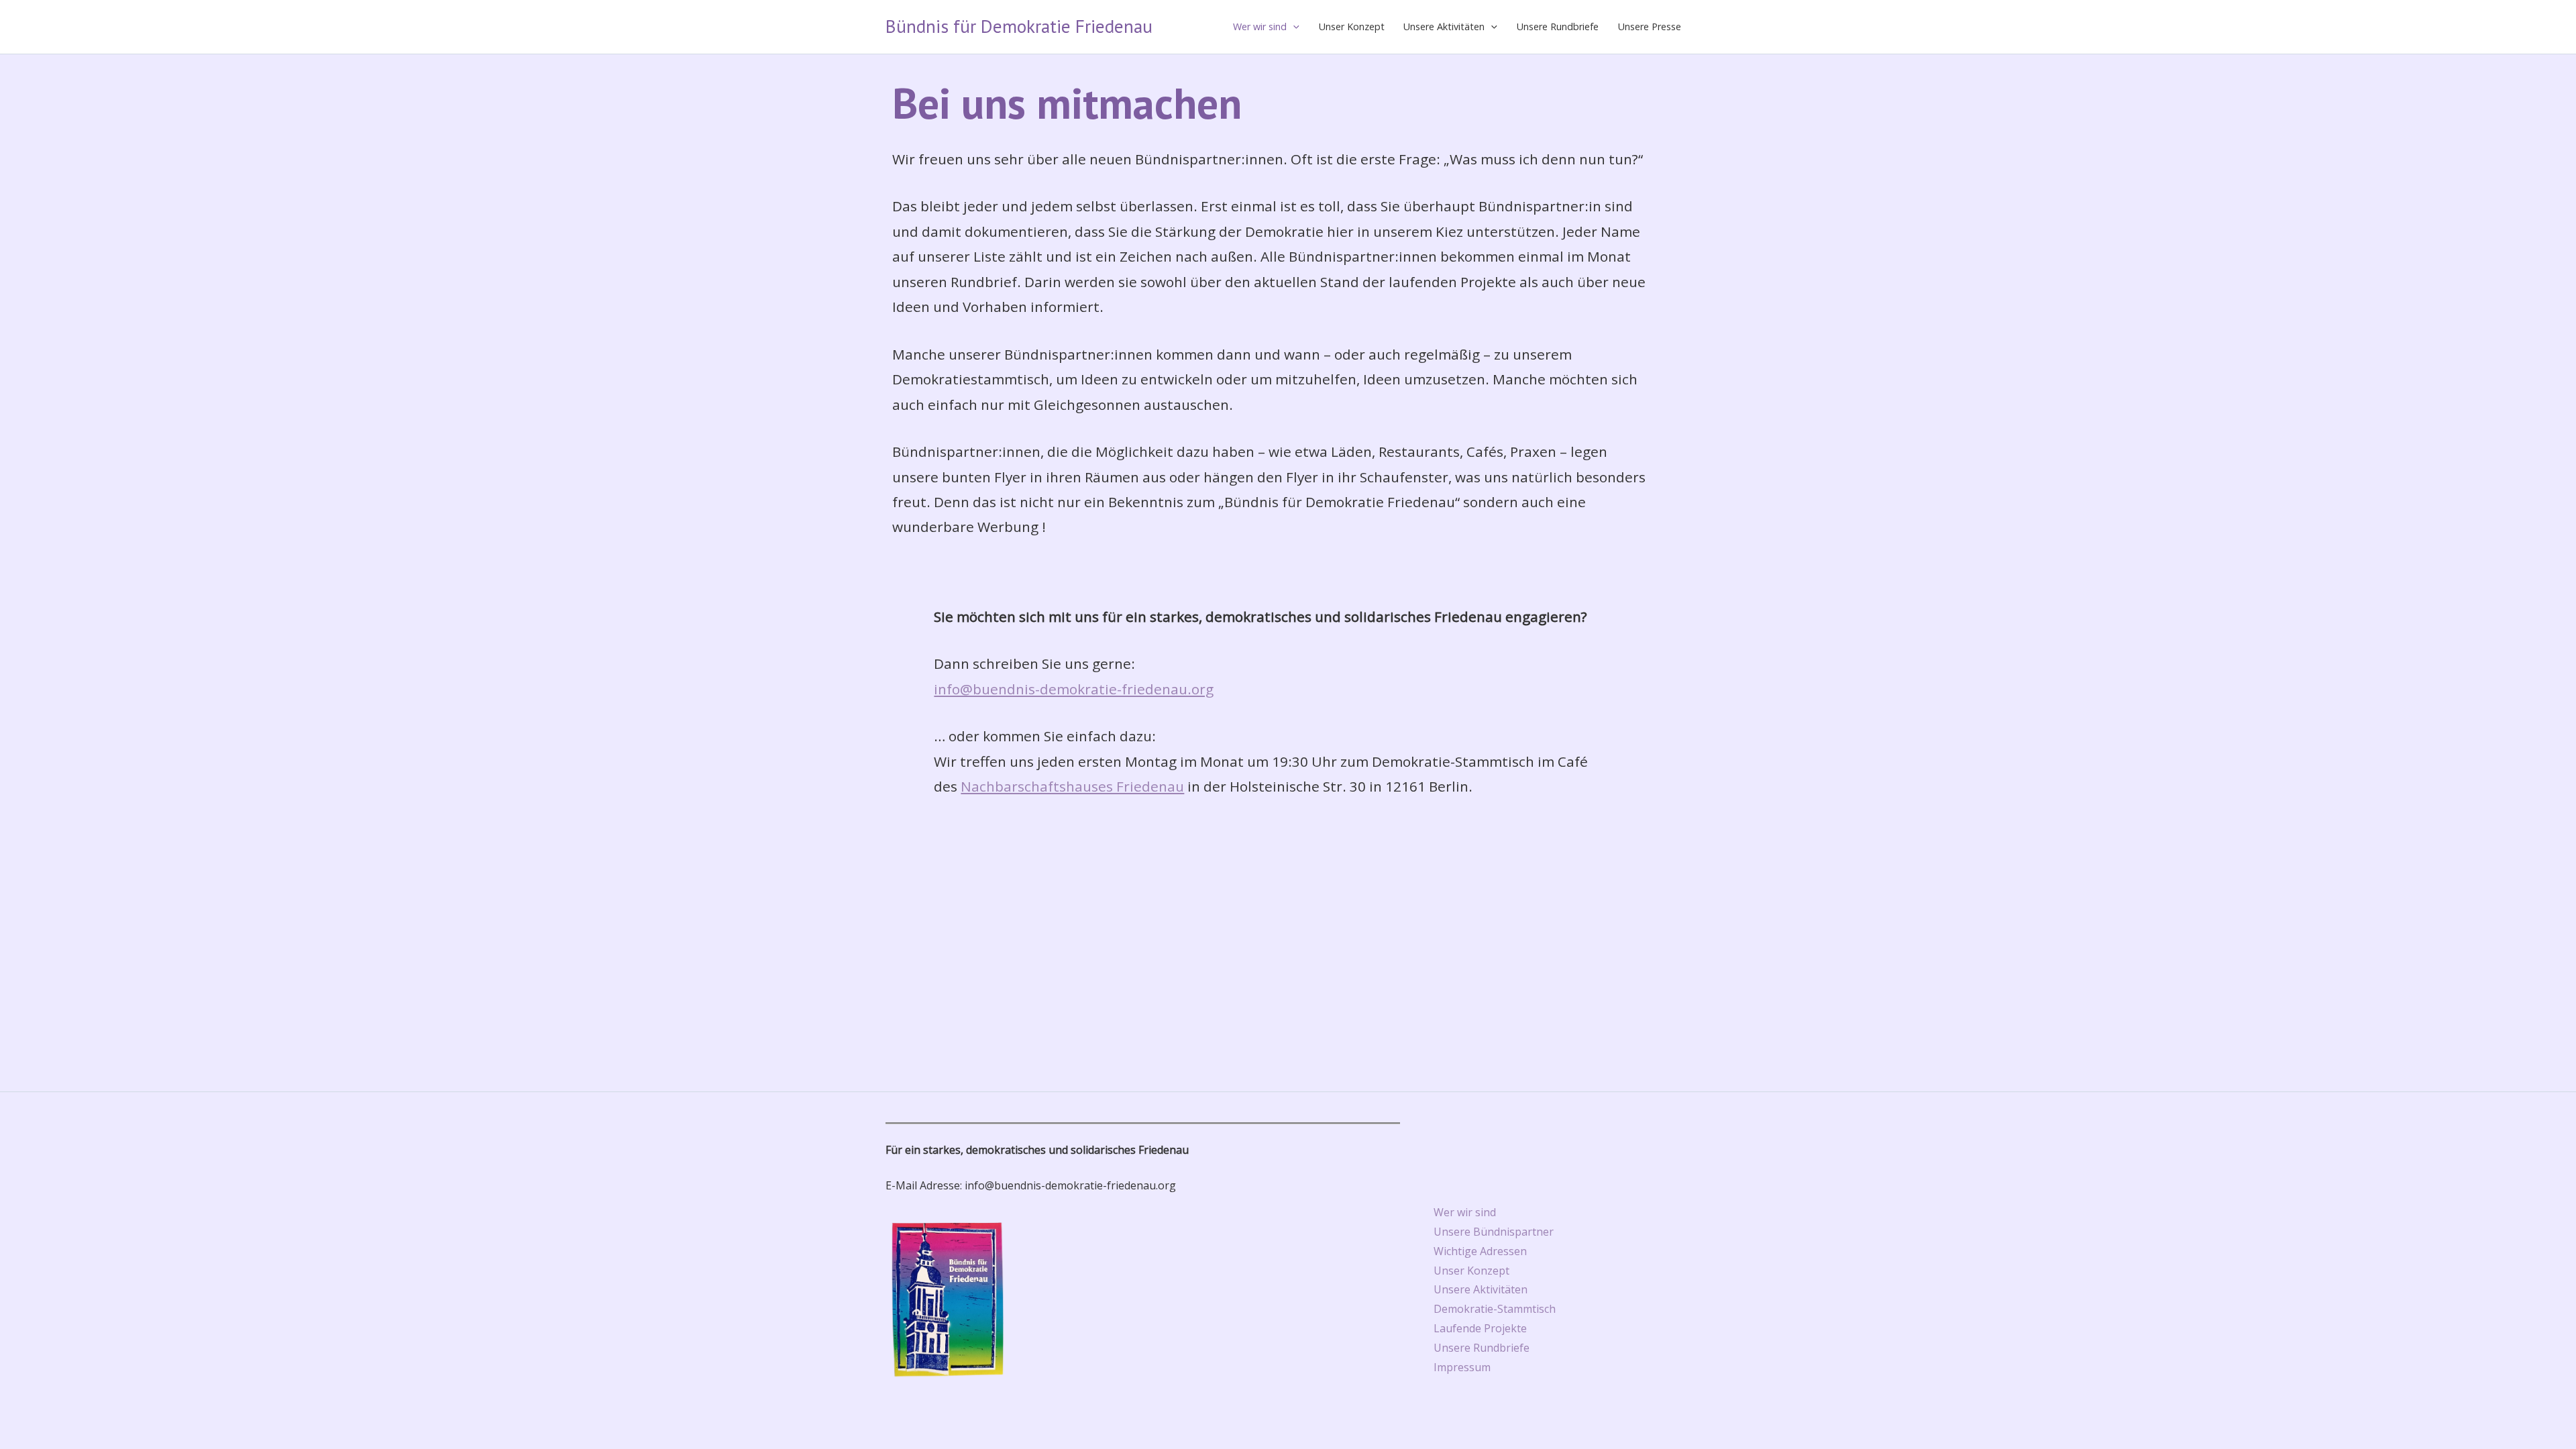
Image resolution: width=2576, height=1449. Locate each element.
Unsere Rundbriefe (1558, 26)
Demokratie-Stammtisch (1495, 1309)
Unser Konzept (1352, 26)
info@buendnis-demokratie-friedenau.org (1074, 689)
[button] (1293, 27)
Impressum (1462, 1367)
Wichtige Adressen (1480, 1251)
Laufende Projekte (1480, 1328)
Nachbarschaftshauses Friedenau (1072, 786)
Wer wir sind (1260, 26)
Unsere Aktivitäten (1444, 26)
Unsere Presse (1650, 26)
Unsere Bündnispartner (1494, 1232)
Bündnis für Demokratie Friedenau (1019, 26)
